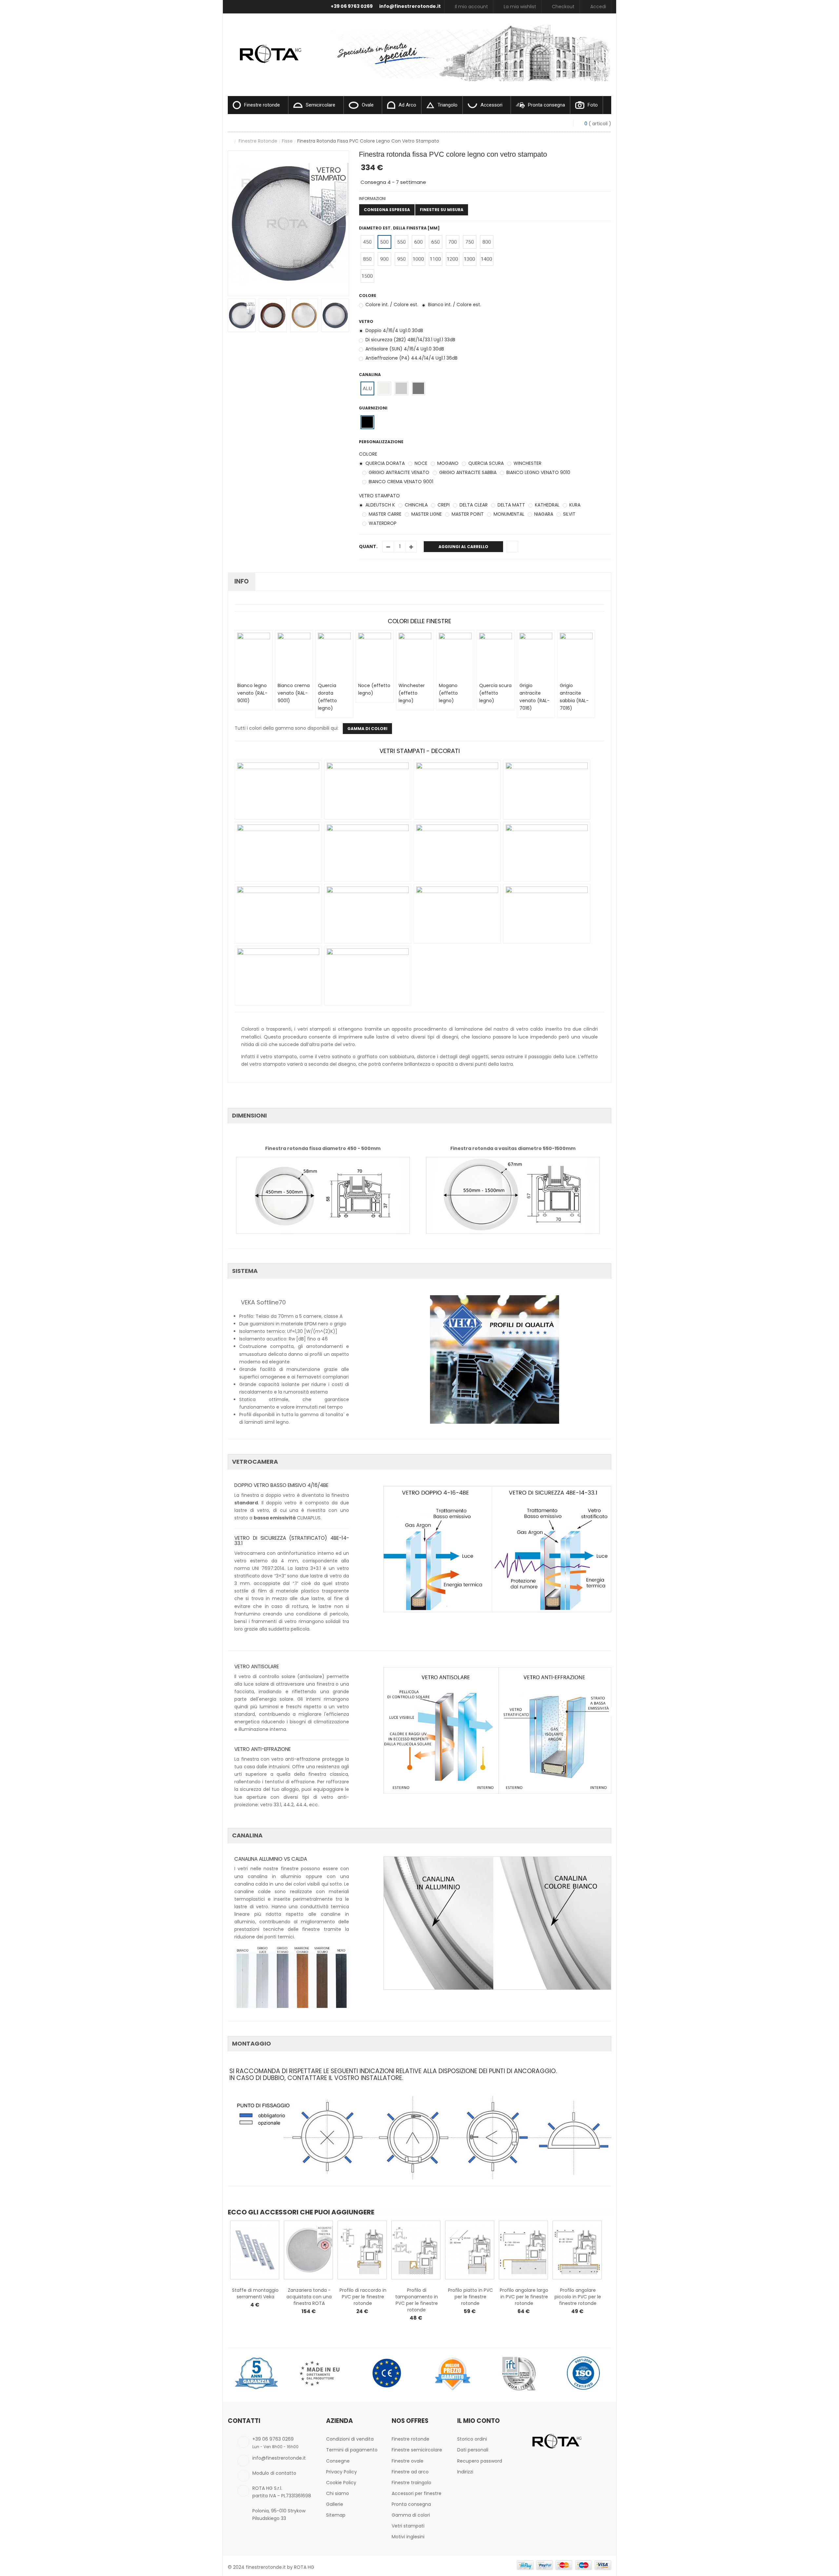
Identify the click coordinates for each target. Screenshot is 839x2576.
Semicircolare (321, 105)
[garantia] (256, 2373)
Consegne (338, 2461)
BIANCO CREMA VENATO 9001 (400, 482)
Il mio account (471, 7)
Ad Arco (407, 105)
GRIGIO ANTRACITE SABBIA (467, 472)
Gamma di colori (411, 2515)
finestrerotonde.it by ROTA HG (280, 2567)
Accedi (598, 7)
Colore (368, 296)
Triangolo (448, 105)
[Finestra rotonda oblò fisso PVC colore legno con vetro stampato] (242, 315)
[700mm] (452, 242)
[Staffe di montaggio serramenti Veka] (255, 2250)
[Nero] (367, 422)
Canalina (370, 375)
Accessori (491, 105)
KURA (574, 505)
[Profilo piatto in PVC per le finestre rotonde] (470, 2250)
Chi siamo (338, 2493)
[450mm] (367, 242)
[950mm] (401, 259)
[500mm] (384, 242)
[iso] (583, 2373)
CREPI (443, 505)
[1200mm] (452, 259)
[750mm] (469, 242)
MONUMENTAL (508, 514)
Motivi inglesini (408, 2537)
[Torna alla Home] (230, 141)
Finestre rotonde (262, 105)
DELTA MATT (511, 505)
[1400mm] (487, 259)
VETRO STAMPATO (379, 496)
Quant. (368, 546)
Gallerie (335, 2504)
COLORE (368, 454)
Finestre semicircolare (417, 2450)
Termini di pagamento (352, 2450)
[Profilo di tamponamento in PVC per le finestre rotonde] (416, 2250)
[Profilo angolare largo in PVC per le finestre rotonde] (523, 2250)
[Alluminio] (367, 388)
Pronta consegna (546, 105)
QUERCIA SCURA (485, 463)
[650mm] (435, 242)
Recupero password (480, 2461)
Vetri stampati (408, 2526)
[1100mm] (435, 259)
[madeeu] (321, 2373)
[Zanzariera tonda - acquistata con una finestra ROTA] (308, 2250)
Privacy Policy (341, 2472)
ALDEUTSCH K (380, 505)
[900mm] (384, 259)
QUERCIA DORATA (384, 463)
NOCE (420, 463)
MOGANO (447, 463)
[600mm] (418, 242)
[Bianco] (384, 388)
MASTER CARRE (384, 514)
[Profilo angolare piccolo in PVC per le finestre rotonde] (577, 2250)
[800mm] (487, 242)
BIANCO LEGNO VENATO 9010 (538, 472)
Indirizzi (465, 2472)
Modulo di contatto (274, 2473)
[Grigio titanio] (418, 388)
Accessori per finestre (417, 2493)
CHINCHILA (416, 505)
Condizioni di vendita (350, 2439)
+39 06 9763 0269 (352, 6)
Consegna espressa (387, 210)
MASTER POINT (467, 514)
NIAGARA (543, 514)
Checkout (563, 7)
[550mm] (401, 242)
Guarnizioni (374, 408)
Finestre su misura (442, 210)
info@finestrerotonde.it (410, 6)
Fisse (287, 141)
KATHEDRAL (546, 505)
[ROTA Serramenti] (269, 46)
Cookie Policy (341, 2483)
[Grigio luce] (401, 388)
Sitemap (336, 2515)
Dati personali (473, 2450)
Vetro (367, 321)
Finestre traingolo (411, 2483)
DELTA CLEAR (473, 505)
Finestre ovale (408, 2461)
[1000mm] (418, 259)
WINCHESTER (527, 463)
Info (242, 581)
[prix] (452, 2373)
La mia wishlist (520, 7)
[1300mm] (469, 259)
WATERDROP (382, 523)
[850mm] (367, 259)
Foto (593, 105)
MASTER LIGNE (426, 514)
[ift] (518, 2373)
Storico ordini (472, 2439)
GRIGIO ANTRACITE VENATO (398, 472)
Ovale (368, 105)
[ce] (387, 2373)
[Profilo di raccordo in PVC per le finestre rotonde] (362, 2250)
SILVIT (569, 514)
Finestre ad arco (410, 2472)
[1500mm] (367, 276)
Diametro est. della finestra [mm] (400, 228)
